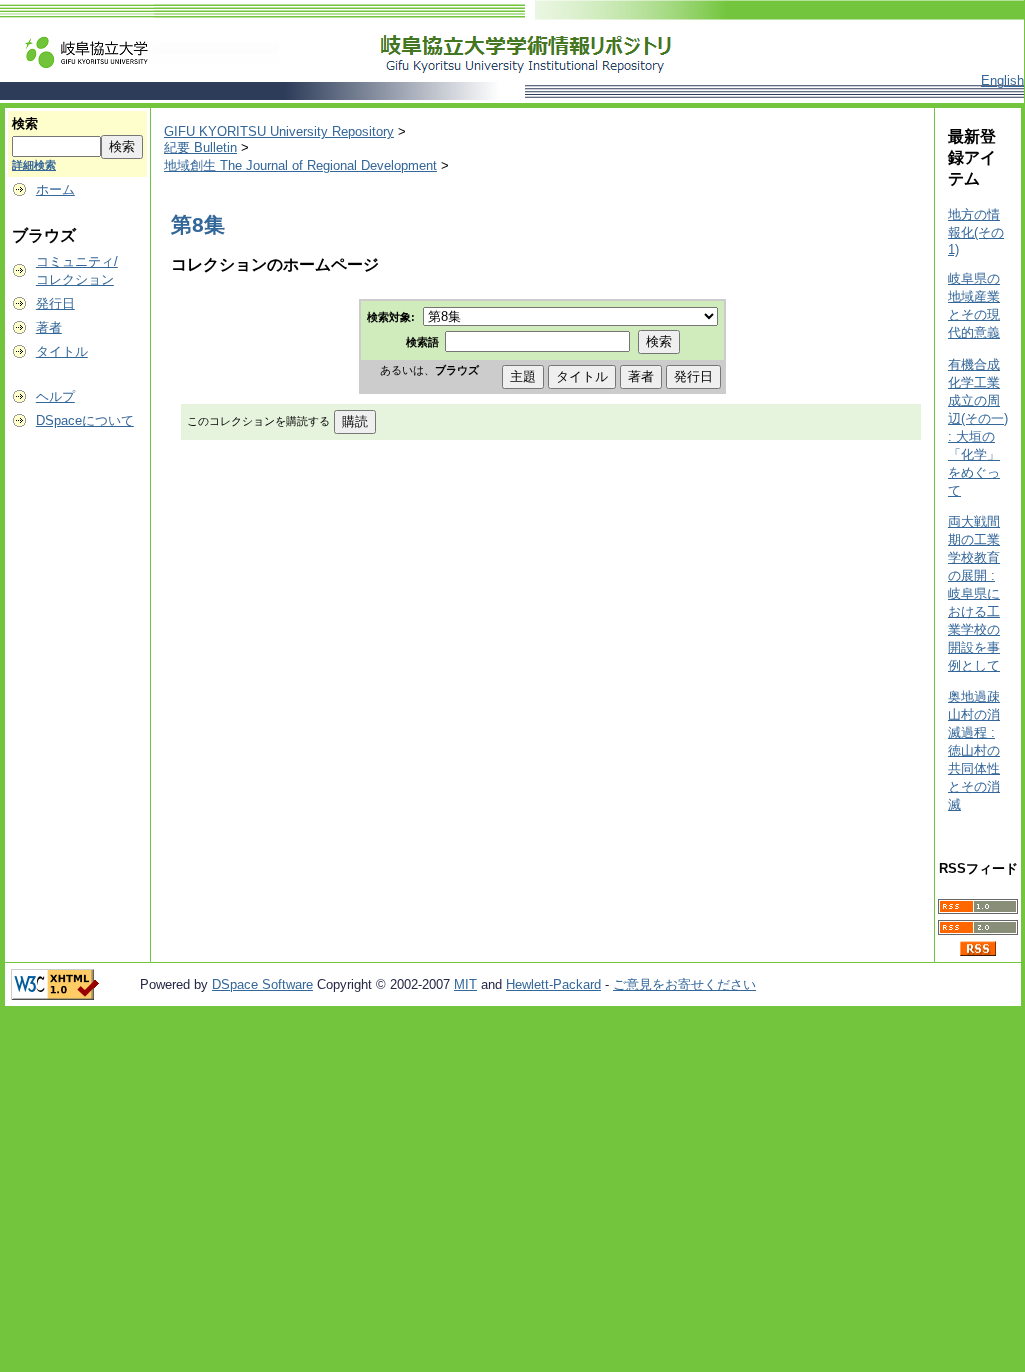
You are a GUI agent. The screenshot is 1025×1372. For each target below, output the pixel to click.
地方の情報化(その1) (976, 232)
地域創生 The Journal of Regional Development (300, 165)
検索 (25, 123)
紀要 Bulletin (200, 147)
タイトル (62, 351)
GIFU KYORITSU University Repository (279, 131)
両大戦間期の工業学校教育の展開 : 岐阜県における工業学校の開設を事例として (974, 593)
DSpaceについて (85, 420)
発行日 (55, 303)
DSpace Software (262, 984)
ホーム (55, 189)
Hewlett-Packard (553, 984)
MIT (465, 984)
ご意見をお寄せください (684, 984)
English (1002, 80)
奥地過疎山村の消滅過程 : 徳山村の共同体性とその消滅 (974, 750)
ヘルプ (55, 396)
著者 (49, 327)
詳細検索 (34, 165)
